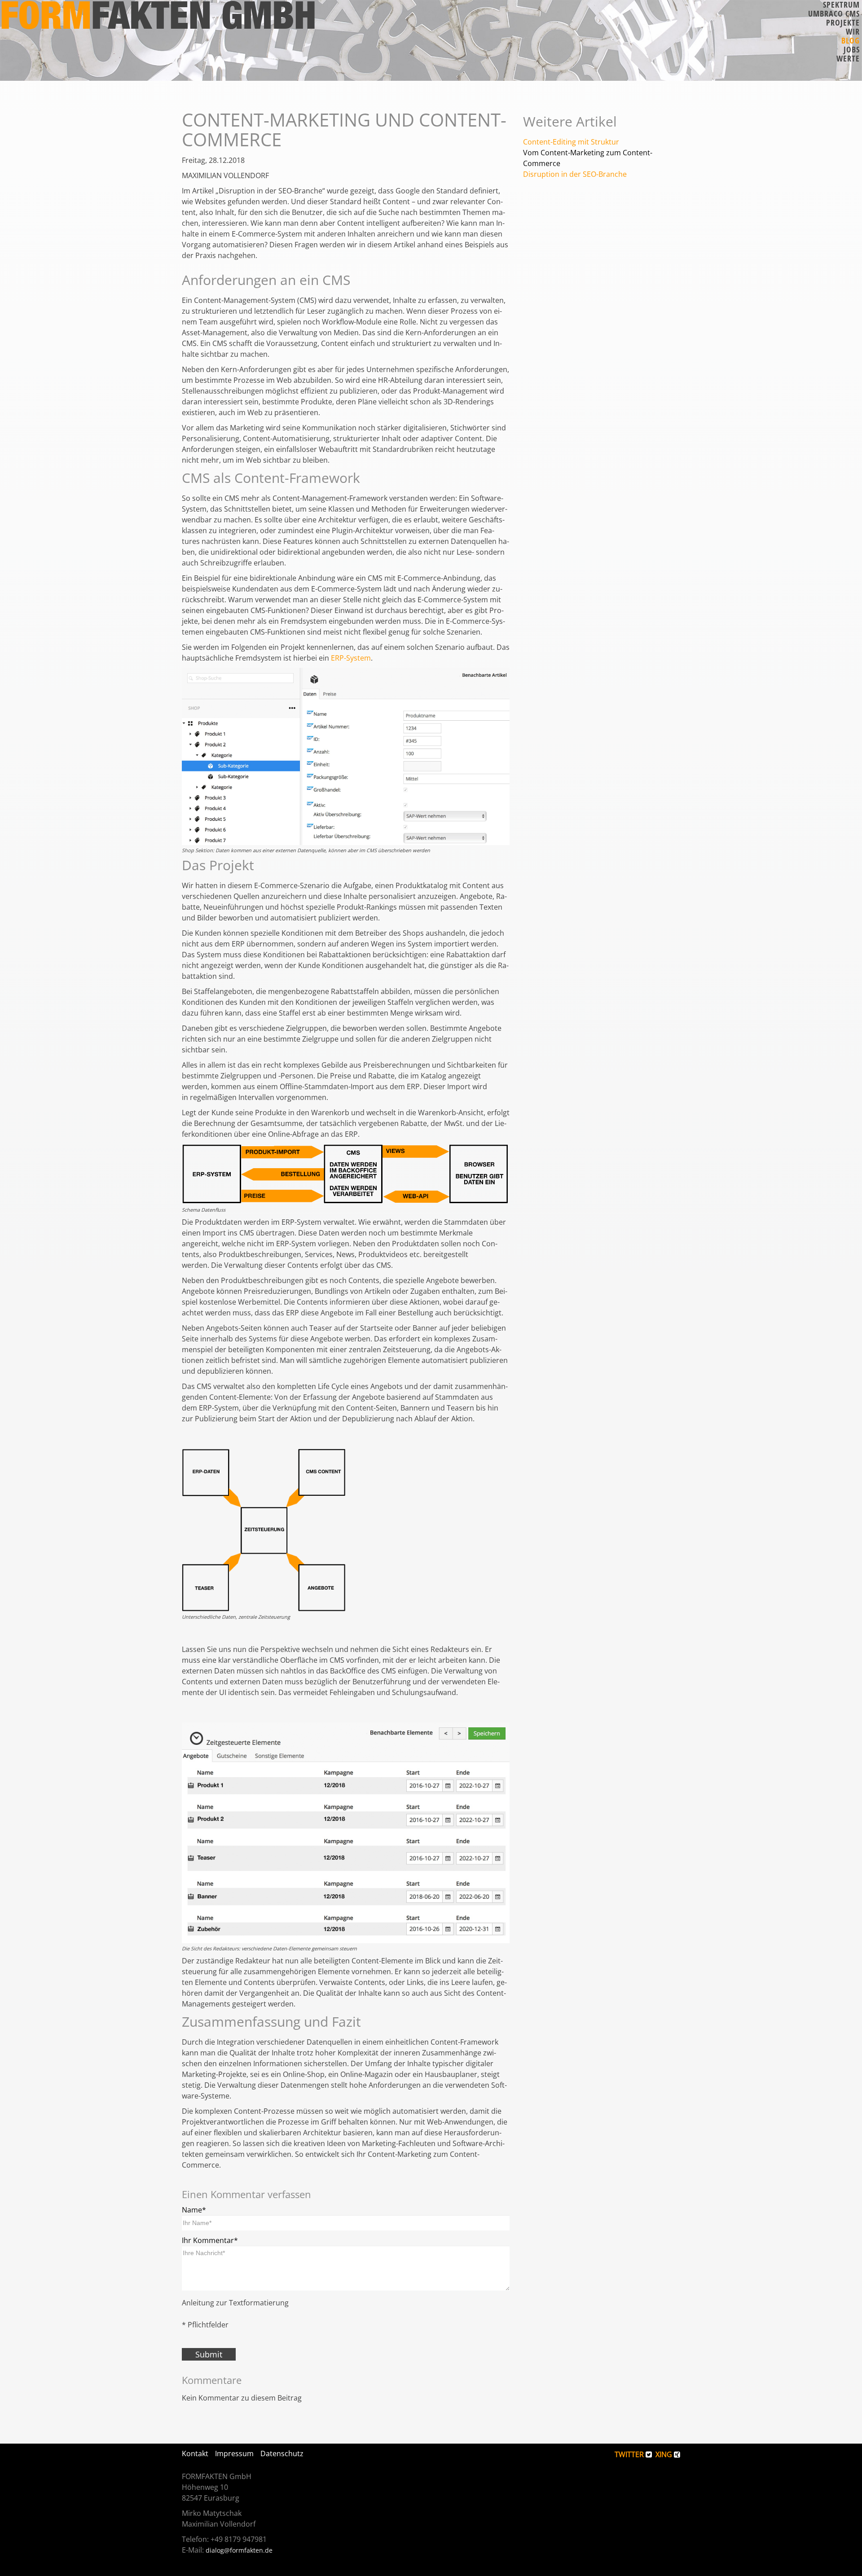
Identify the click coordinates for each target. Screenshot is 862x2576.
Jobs (852, 49)
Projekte (843, 22)
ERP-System (351, 658)
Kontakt (195, 2453)
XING (665, 2454)
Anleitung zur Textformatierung (235, 2303)
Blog (851, 40)
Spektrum (841, 4)
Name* (194, 2210)
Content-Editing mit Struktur (571, 142)
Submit (209, 2354)
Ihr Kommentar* (210, 2240)
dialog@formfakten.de (239, 2550)
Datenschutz (282, 2453)
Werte (848, 58)
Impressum (234, 2453)
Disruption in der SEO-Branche (575, 174)
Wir (853, 31)
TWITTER (630, 2454)
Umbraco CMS (834, 13)
